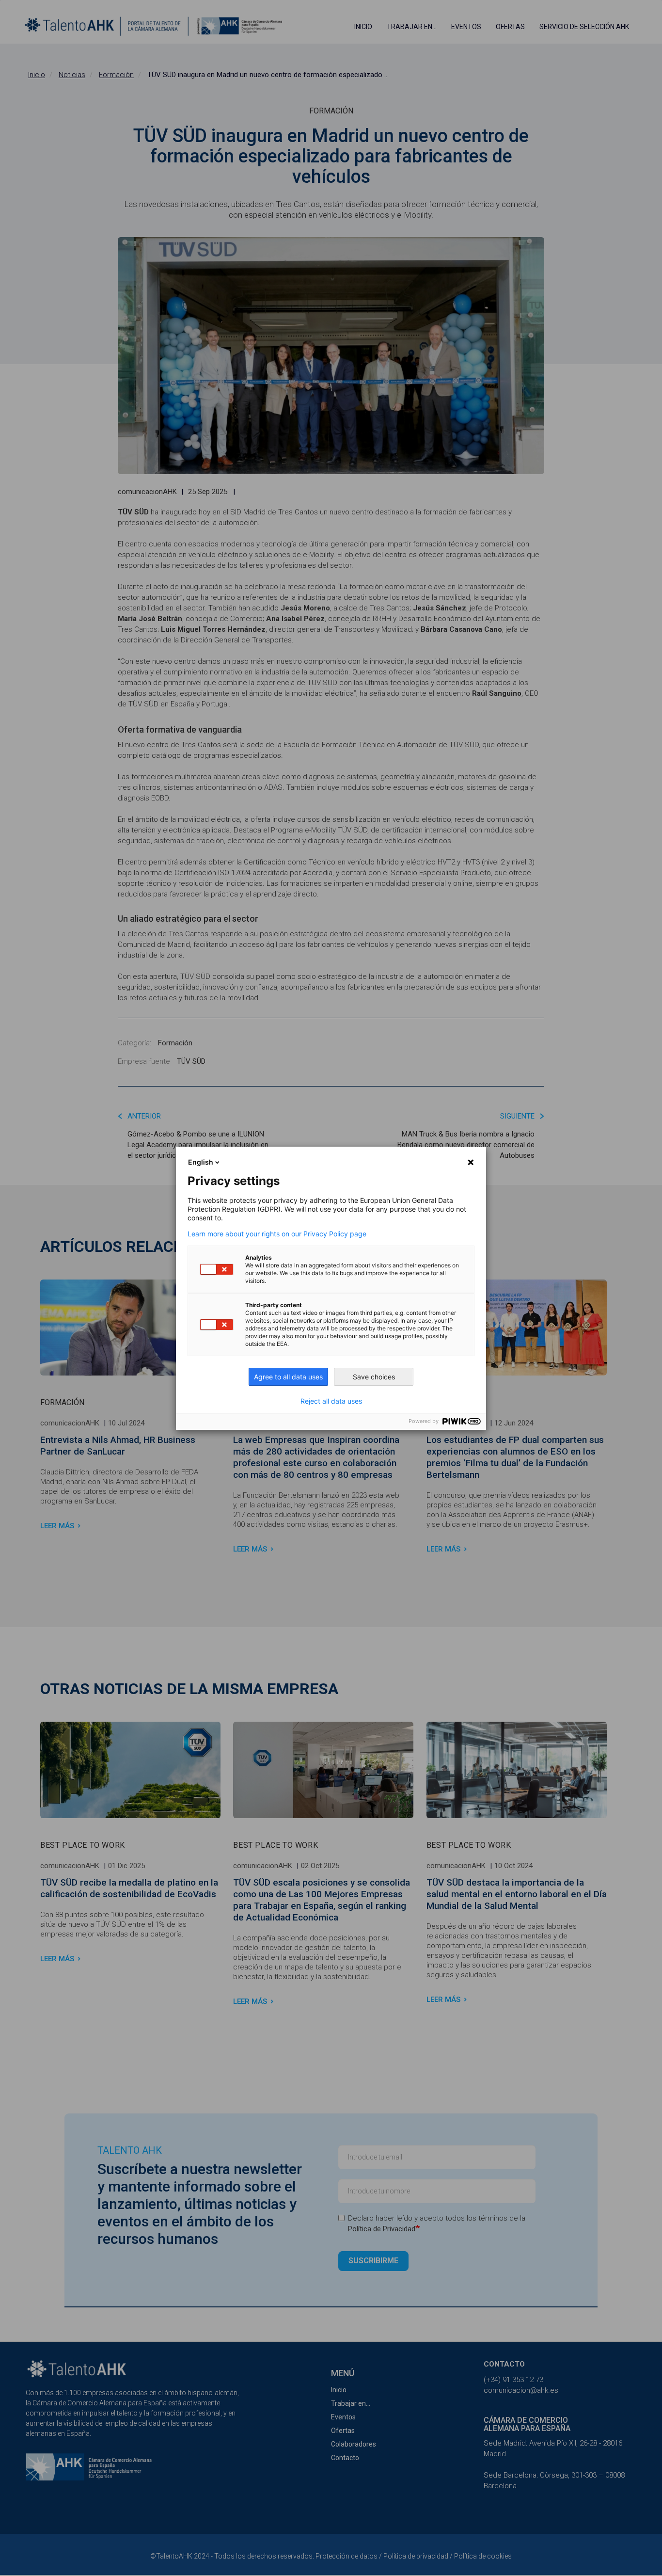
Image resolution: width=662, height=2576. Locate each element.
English (201, 1162)
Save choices (374, 1377)
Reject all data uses (331, 1401)
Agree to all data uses (288, 1377)
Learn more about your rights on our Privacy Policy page (277, 1234)
